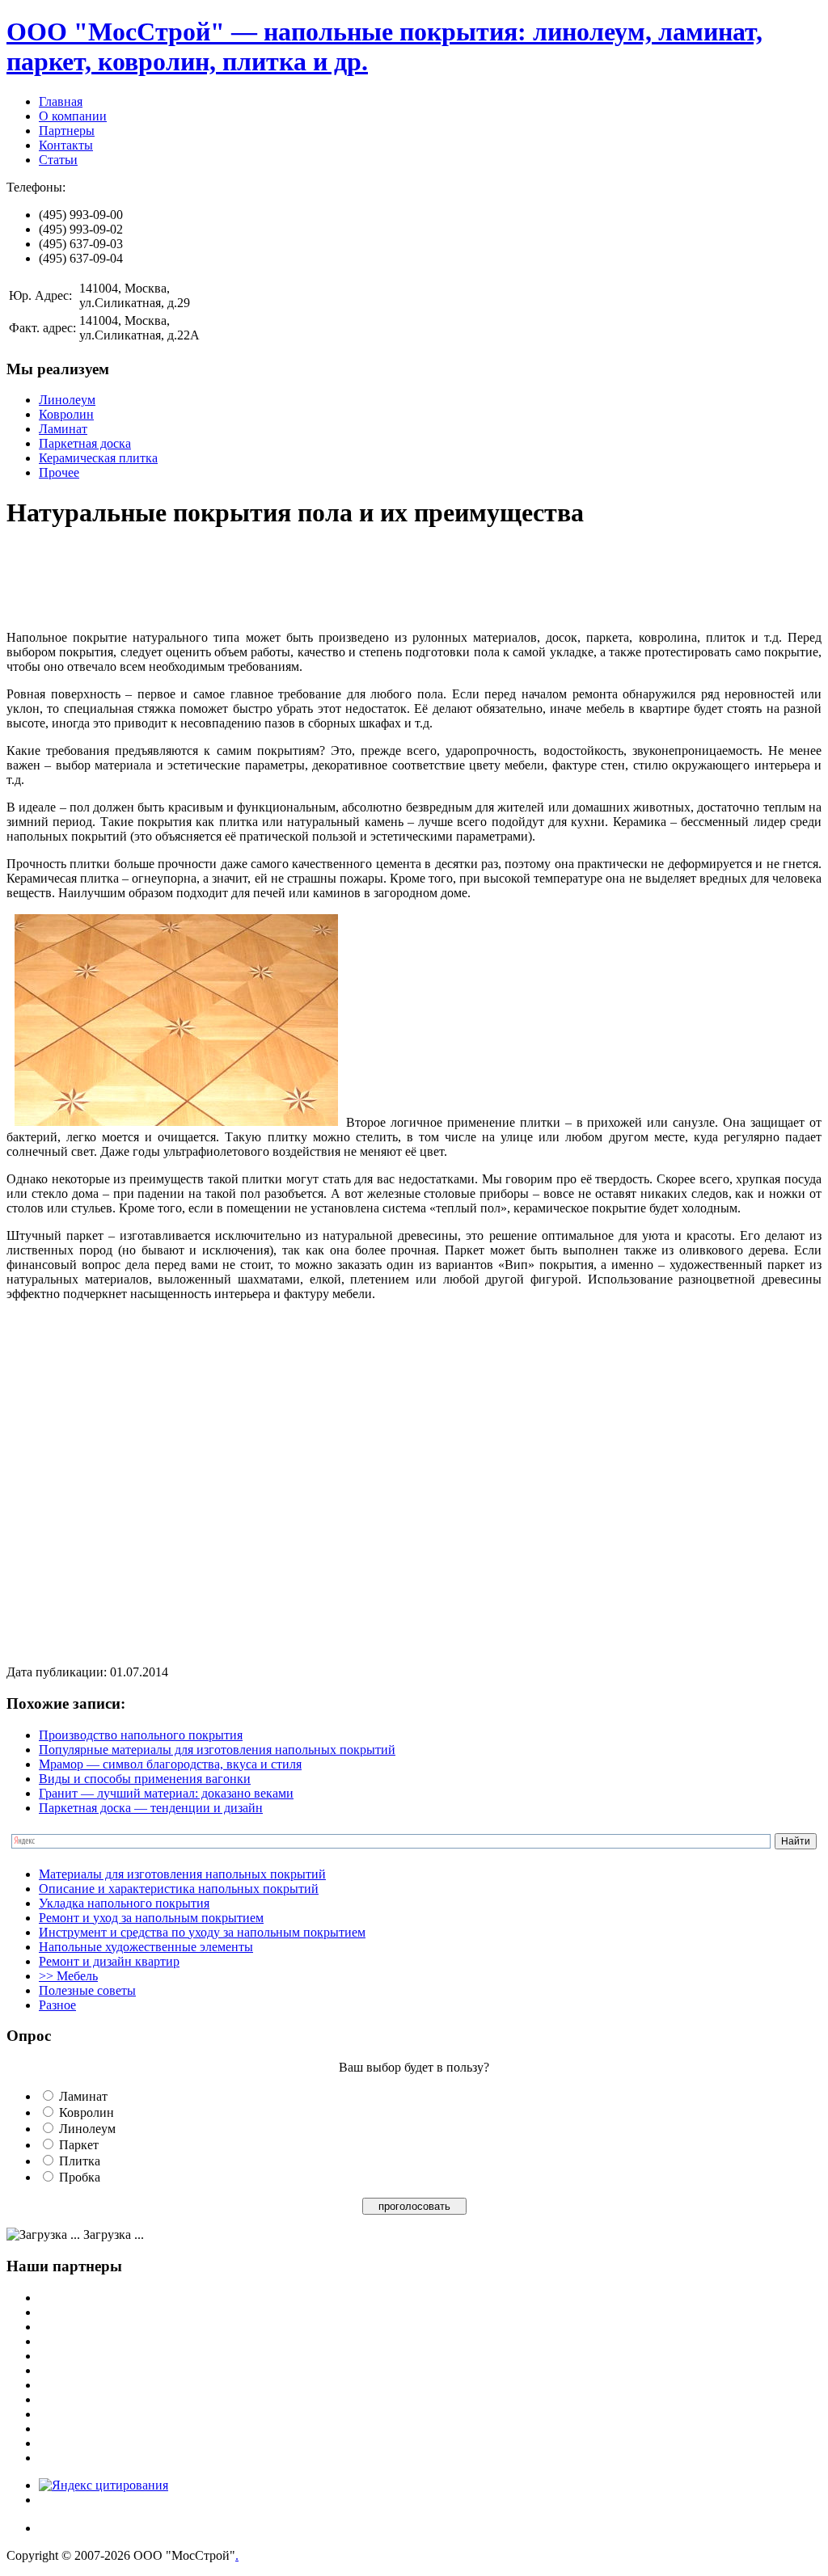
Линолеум (67, 400)
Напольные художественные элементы (146, 1947)
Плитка (80, 2161)
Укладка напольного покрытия (124, 1903)
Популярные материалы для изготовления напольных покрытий (217, 1750)
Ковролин (66, 414)
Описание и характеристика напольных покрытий (179, 1889)
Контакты (66, 145)
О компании (73, 116)
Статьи (58, 160)
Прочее (59, 472)
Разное (57, 2005)
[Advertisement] (301, 581)
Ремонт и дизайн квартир (109, 1961)
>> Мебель (68, 1976)
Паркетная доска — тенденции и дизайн (151, 1808)
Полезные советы (87, 1990)
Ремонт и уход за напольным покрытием (151, 1918)
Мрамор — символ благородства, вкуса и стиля (170, 1764)
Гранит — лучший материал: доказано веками (166, 1793)
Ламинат (63, 429)
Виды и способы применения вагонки (145, 1779)
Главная (61, 101)
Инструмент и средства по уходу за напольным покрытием (202, 1932)
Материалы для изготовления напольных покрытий (182, 1874)
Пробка (80, 2177)
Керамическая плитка (98, 458)
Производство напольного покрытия (141, 1735)
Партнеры (67, 131)
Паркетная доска (85, 443)
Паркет (79, 2145)
